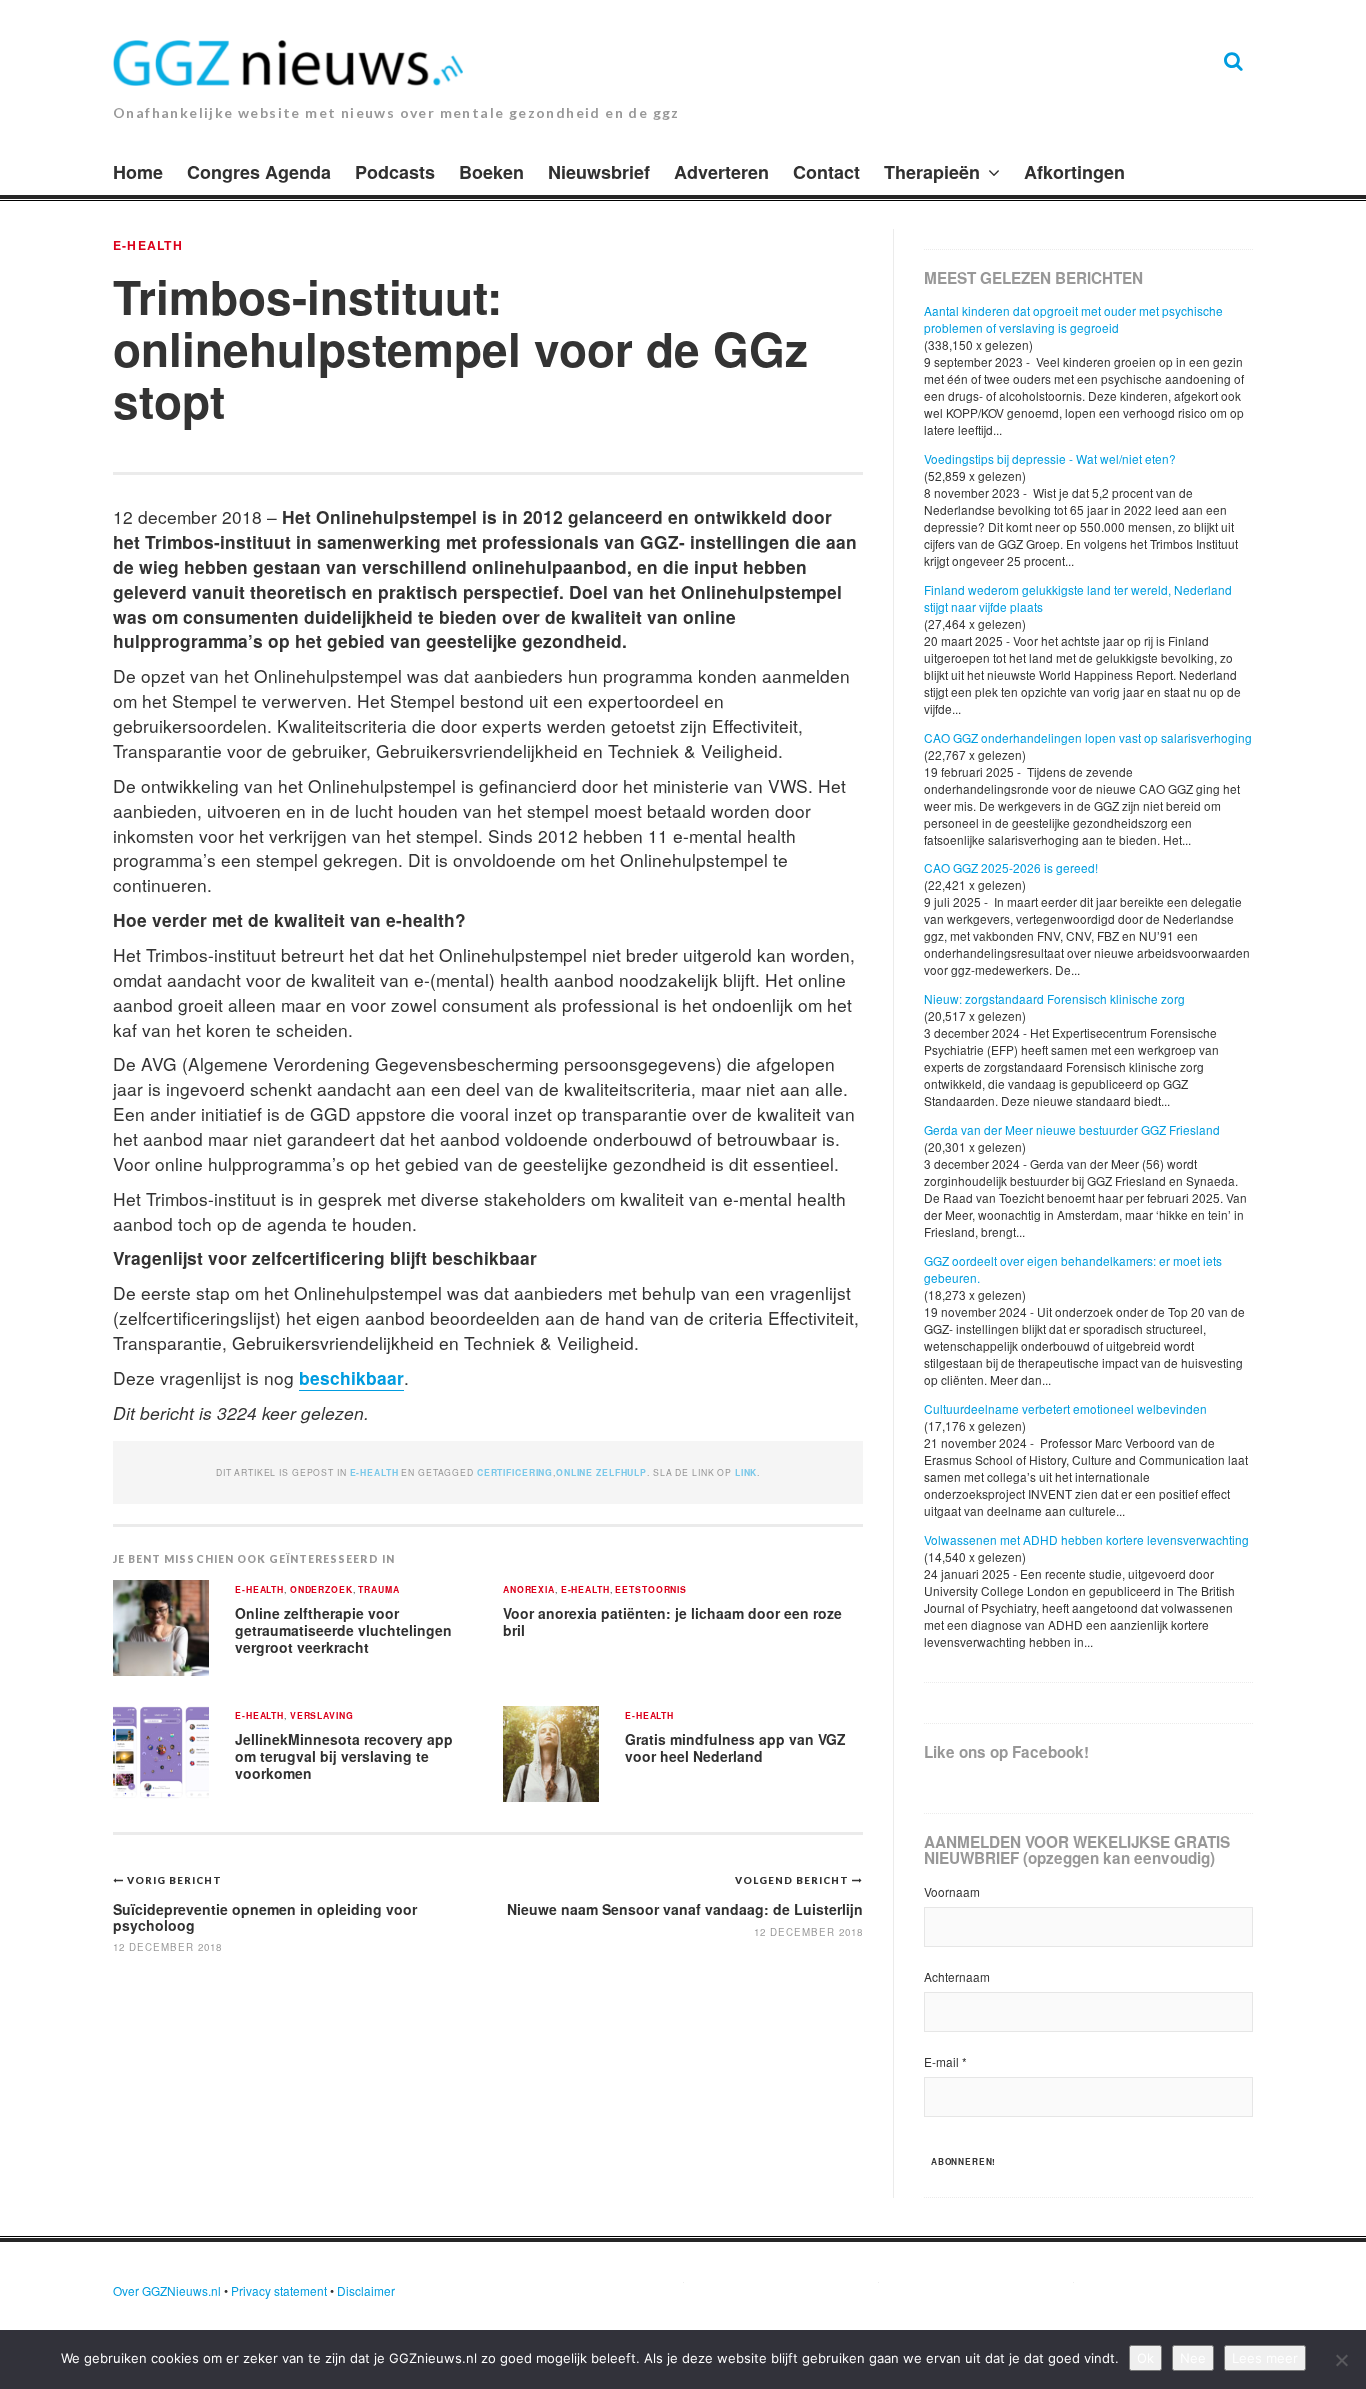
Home (138, 172)
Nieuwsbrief (599, 172)
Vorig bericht (174, 1880)
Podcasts (395, 172)
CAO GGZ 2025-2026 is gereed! (1011, 867)
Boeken (491, 172)
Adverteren (721, 172)
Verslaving (322, 1716)
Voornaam (952, 1891)
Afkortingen (1074, 172)
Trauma (378, 1590)
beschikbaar (351, 1377)
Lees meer (1265, 2358)
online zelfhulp (601, 1472)
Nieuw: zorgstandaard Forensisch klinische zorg (1054, 998)
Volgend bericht (793, 1880)
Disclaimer (366, 2290)
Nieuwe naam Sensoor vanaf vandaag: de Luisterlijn (685, 1909)
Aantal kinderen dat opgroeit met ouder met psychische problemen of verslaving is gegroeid (1073, 319)
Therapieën (932, 172)
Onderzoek (321, 1590)
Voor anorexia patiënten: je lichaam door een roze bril (672, 1621)
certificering (515, 1472)
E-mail (945, 2061)
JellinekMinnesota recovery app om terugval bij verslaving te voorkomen (344, 1755)
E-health (148, 245)
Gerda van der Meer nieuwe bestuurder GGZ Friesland (1072, 1129)
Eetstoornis (651, 1590)
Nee (1193, 2358)
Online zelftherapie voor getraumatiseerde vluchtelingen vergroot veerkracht (343, 1629)
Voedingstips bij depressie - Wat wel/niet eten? (1050, 458)
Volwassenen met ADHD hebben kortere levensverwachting (1086, 1539)
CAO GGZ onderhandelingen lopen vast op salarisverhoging (1088, 737)
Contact (826, 172)
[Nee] (1341, 2360)
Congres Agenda (259, 172)
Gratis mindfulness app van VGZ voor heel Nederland (735, 1747)
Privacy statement (279, 2290)
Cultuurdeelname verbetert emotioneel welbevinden (1065, 1408)
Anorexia (529, 1590)
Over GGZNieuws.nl (167, 2290)
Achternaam (957, 1976)
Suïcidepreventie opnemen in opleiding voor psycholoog (265, 1916)
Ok (1145, 2358)
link (746, 1472)
